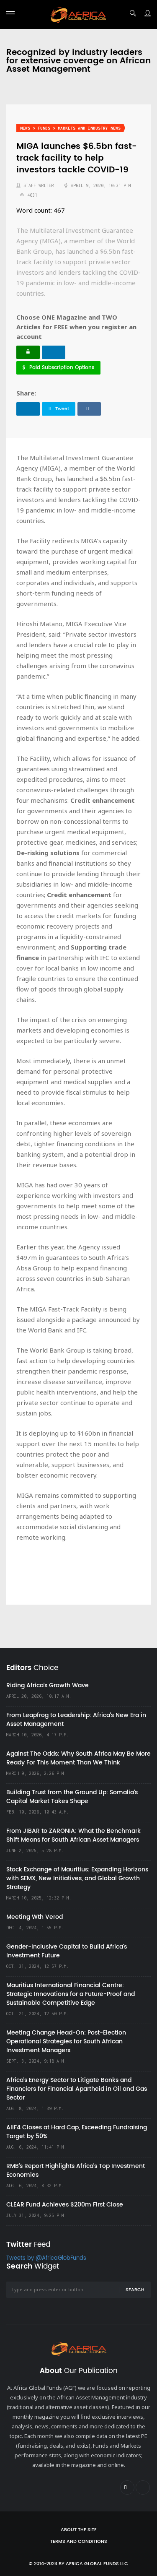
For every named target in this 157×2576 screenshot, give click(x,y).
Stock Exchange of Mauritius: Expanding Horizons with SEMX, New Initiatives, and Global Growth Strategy (77, 1878)
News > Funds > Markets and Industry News (70, 128)
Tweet (62, 409)
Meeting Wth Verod (35, 1917)
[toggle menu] (10, 13)
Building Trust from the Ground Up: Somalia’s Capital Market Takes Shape (72, 1797)
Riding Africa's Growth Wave (48, 1685)
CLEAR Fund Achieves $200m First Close (65, 2205)
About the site (79, 2530)
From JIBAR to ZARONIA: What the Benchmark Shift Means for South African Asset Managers (73, 1835)
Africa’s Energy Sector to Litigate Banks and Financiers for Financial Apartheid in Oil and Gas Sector (77, 2089)
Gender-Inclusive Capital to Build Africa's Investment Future (67, 1951)
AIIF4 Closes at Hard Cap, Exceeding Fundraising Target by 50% (77, 2132)
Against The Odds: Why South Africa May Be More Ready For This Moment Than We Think (78, 1758)
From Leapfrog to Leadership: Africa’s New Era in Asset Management (76, 1720)
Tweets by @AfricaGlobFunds (46, 2258)
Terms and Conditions (79, 2542)
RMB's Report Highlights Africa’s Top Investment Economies (76, 2170)
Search (135, 2290)
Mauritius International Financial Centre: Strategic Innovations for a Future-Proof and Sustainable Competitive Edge (71, 1994)
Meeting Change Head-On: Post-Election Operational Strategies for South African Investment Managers (66, 2041)
